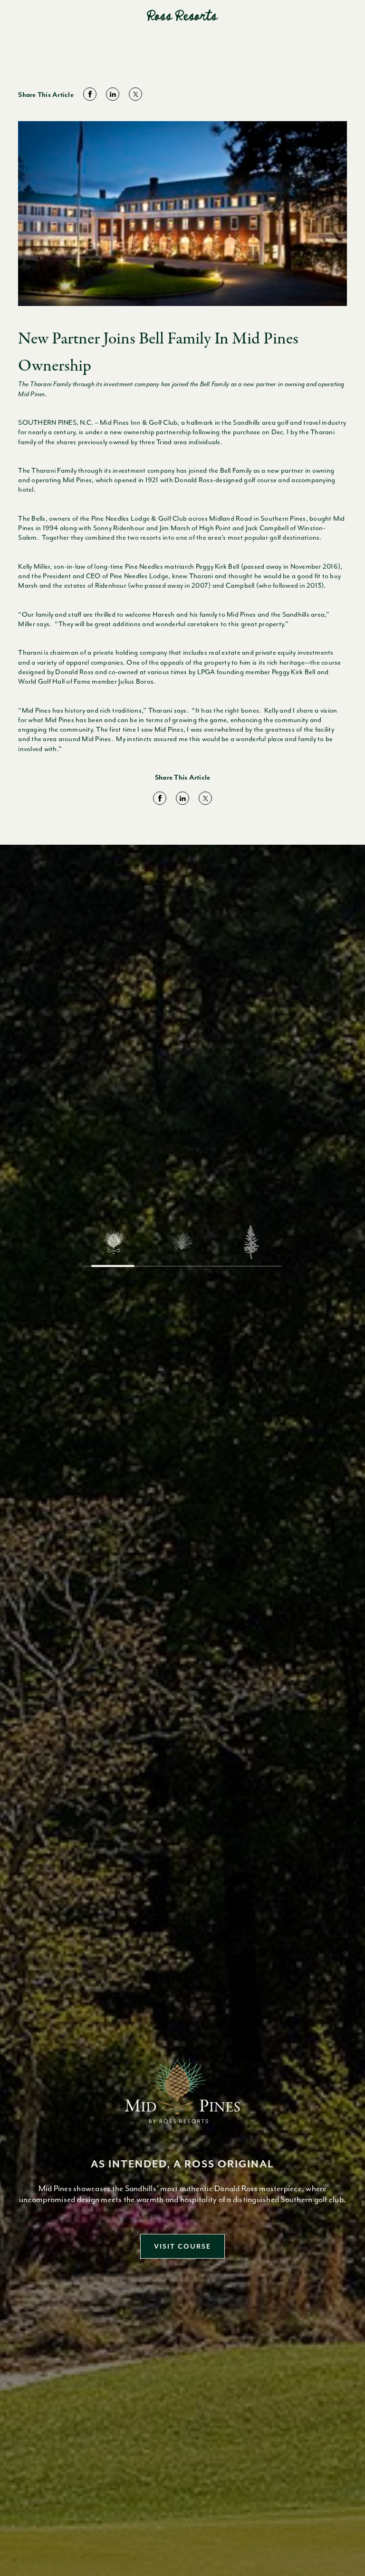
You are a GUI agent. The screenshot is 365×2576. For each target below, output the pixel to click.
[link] (90, 95)
